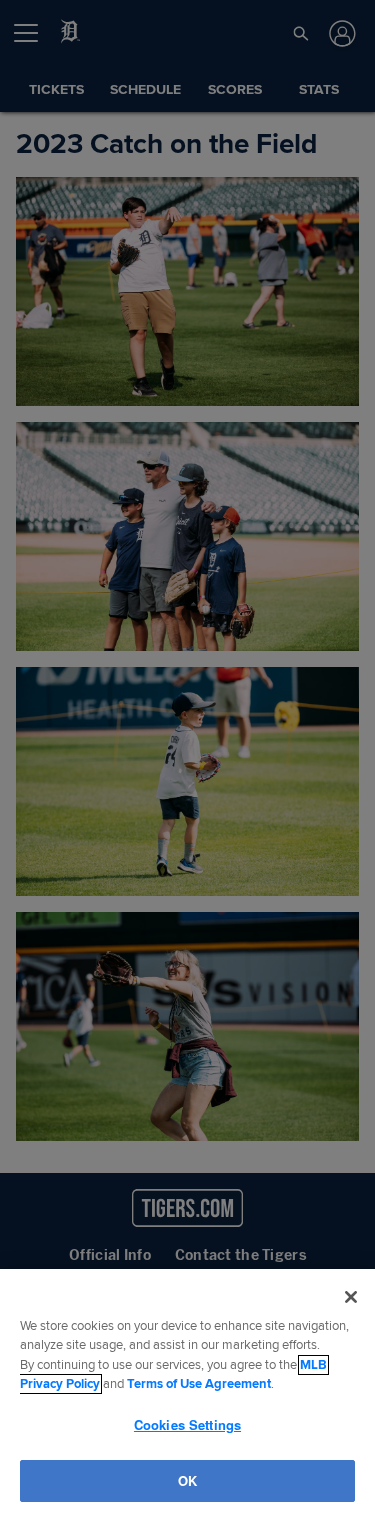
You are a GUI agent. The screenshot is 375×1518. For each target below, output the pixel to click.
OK (187, 1480)
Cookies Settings (187, 1424)
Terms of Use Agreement (199, 1384)
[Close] (351, 1297)
